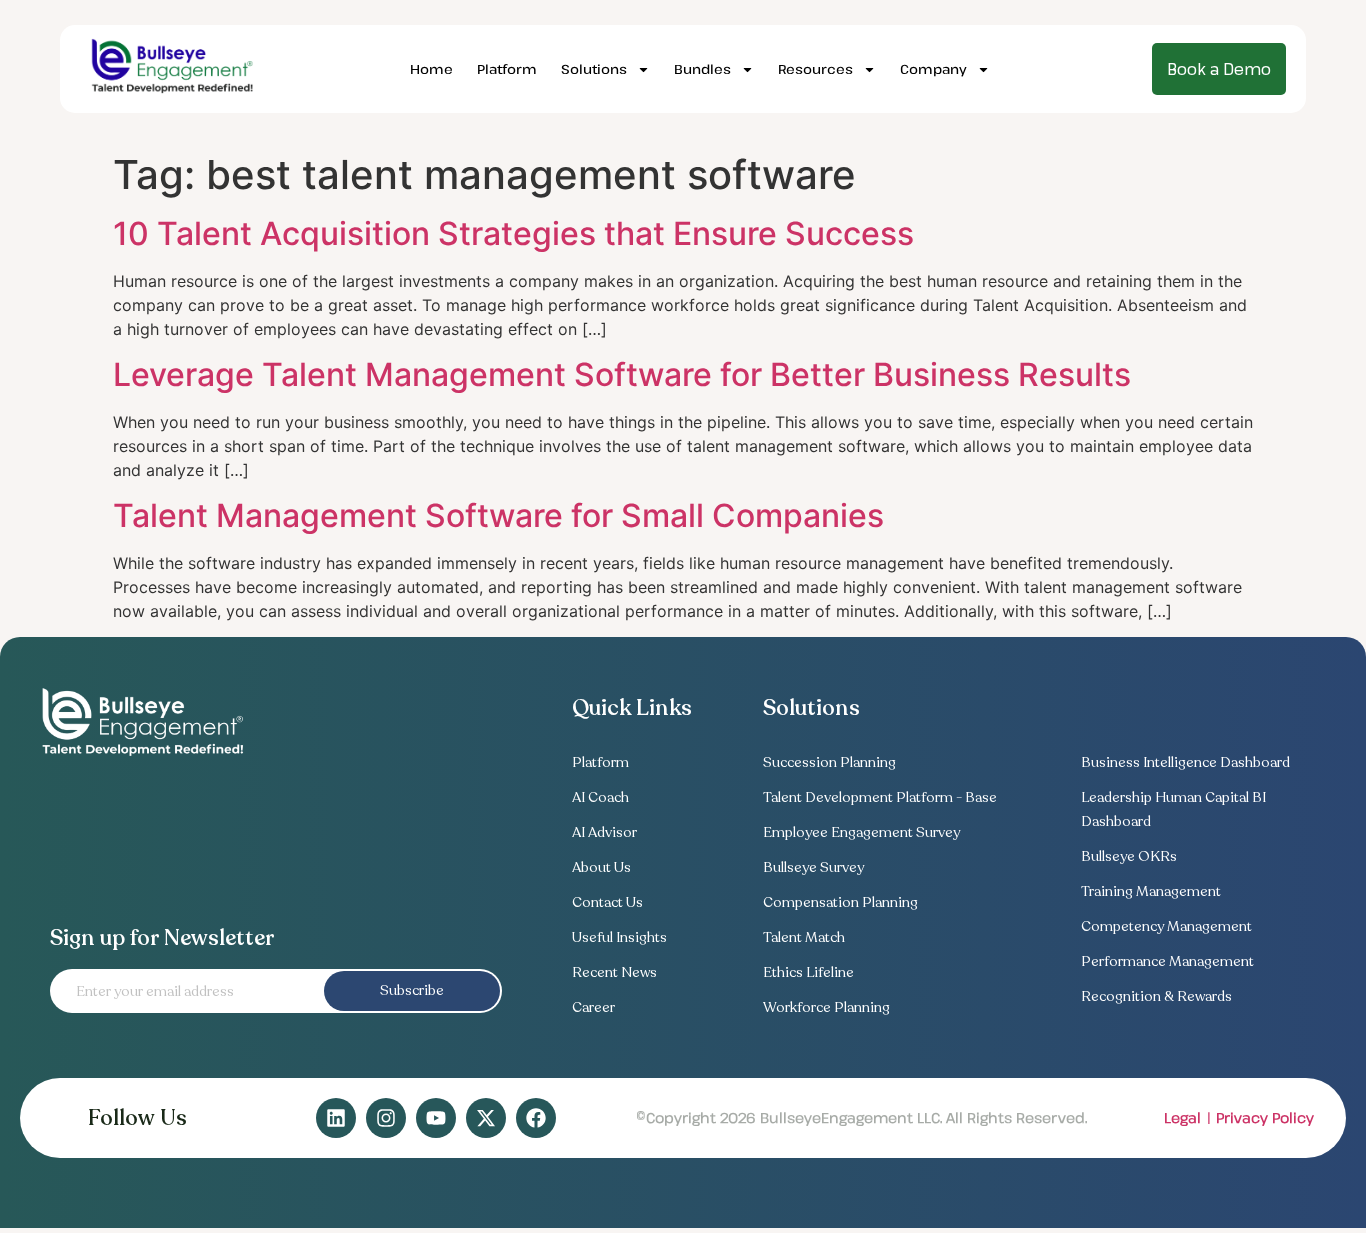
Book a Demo (1219, 69)
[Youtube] (436, 1118)
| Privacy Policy (1260, 1117)
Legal (1182, 1117)
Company (933, 69)
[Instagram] (386, 1118)
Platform (507, 69)
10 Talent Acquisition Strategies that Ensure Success (513, 233)
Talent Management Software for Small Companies (498, 515)
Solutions (594, 69)
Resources (815, 69)
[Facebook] (536, 1118)
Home (431, 69)
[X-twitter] (486, 1118)
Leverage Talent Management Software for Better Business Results (622, 374)
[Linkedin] (336, 1118)
